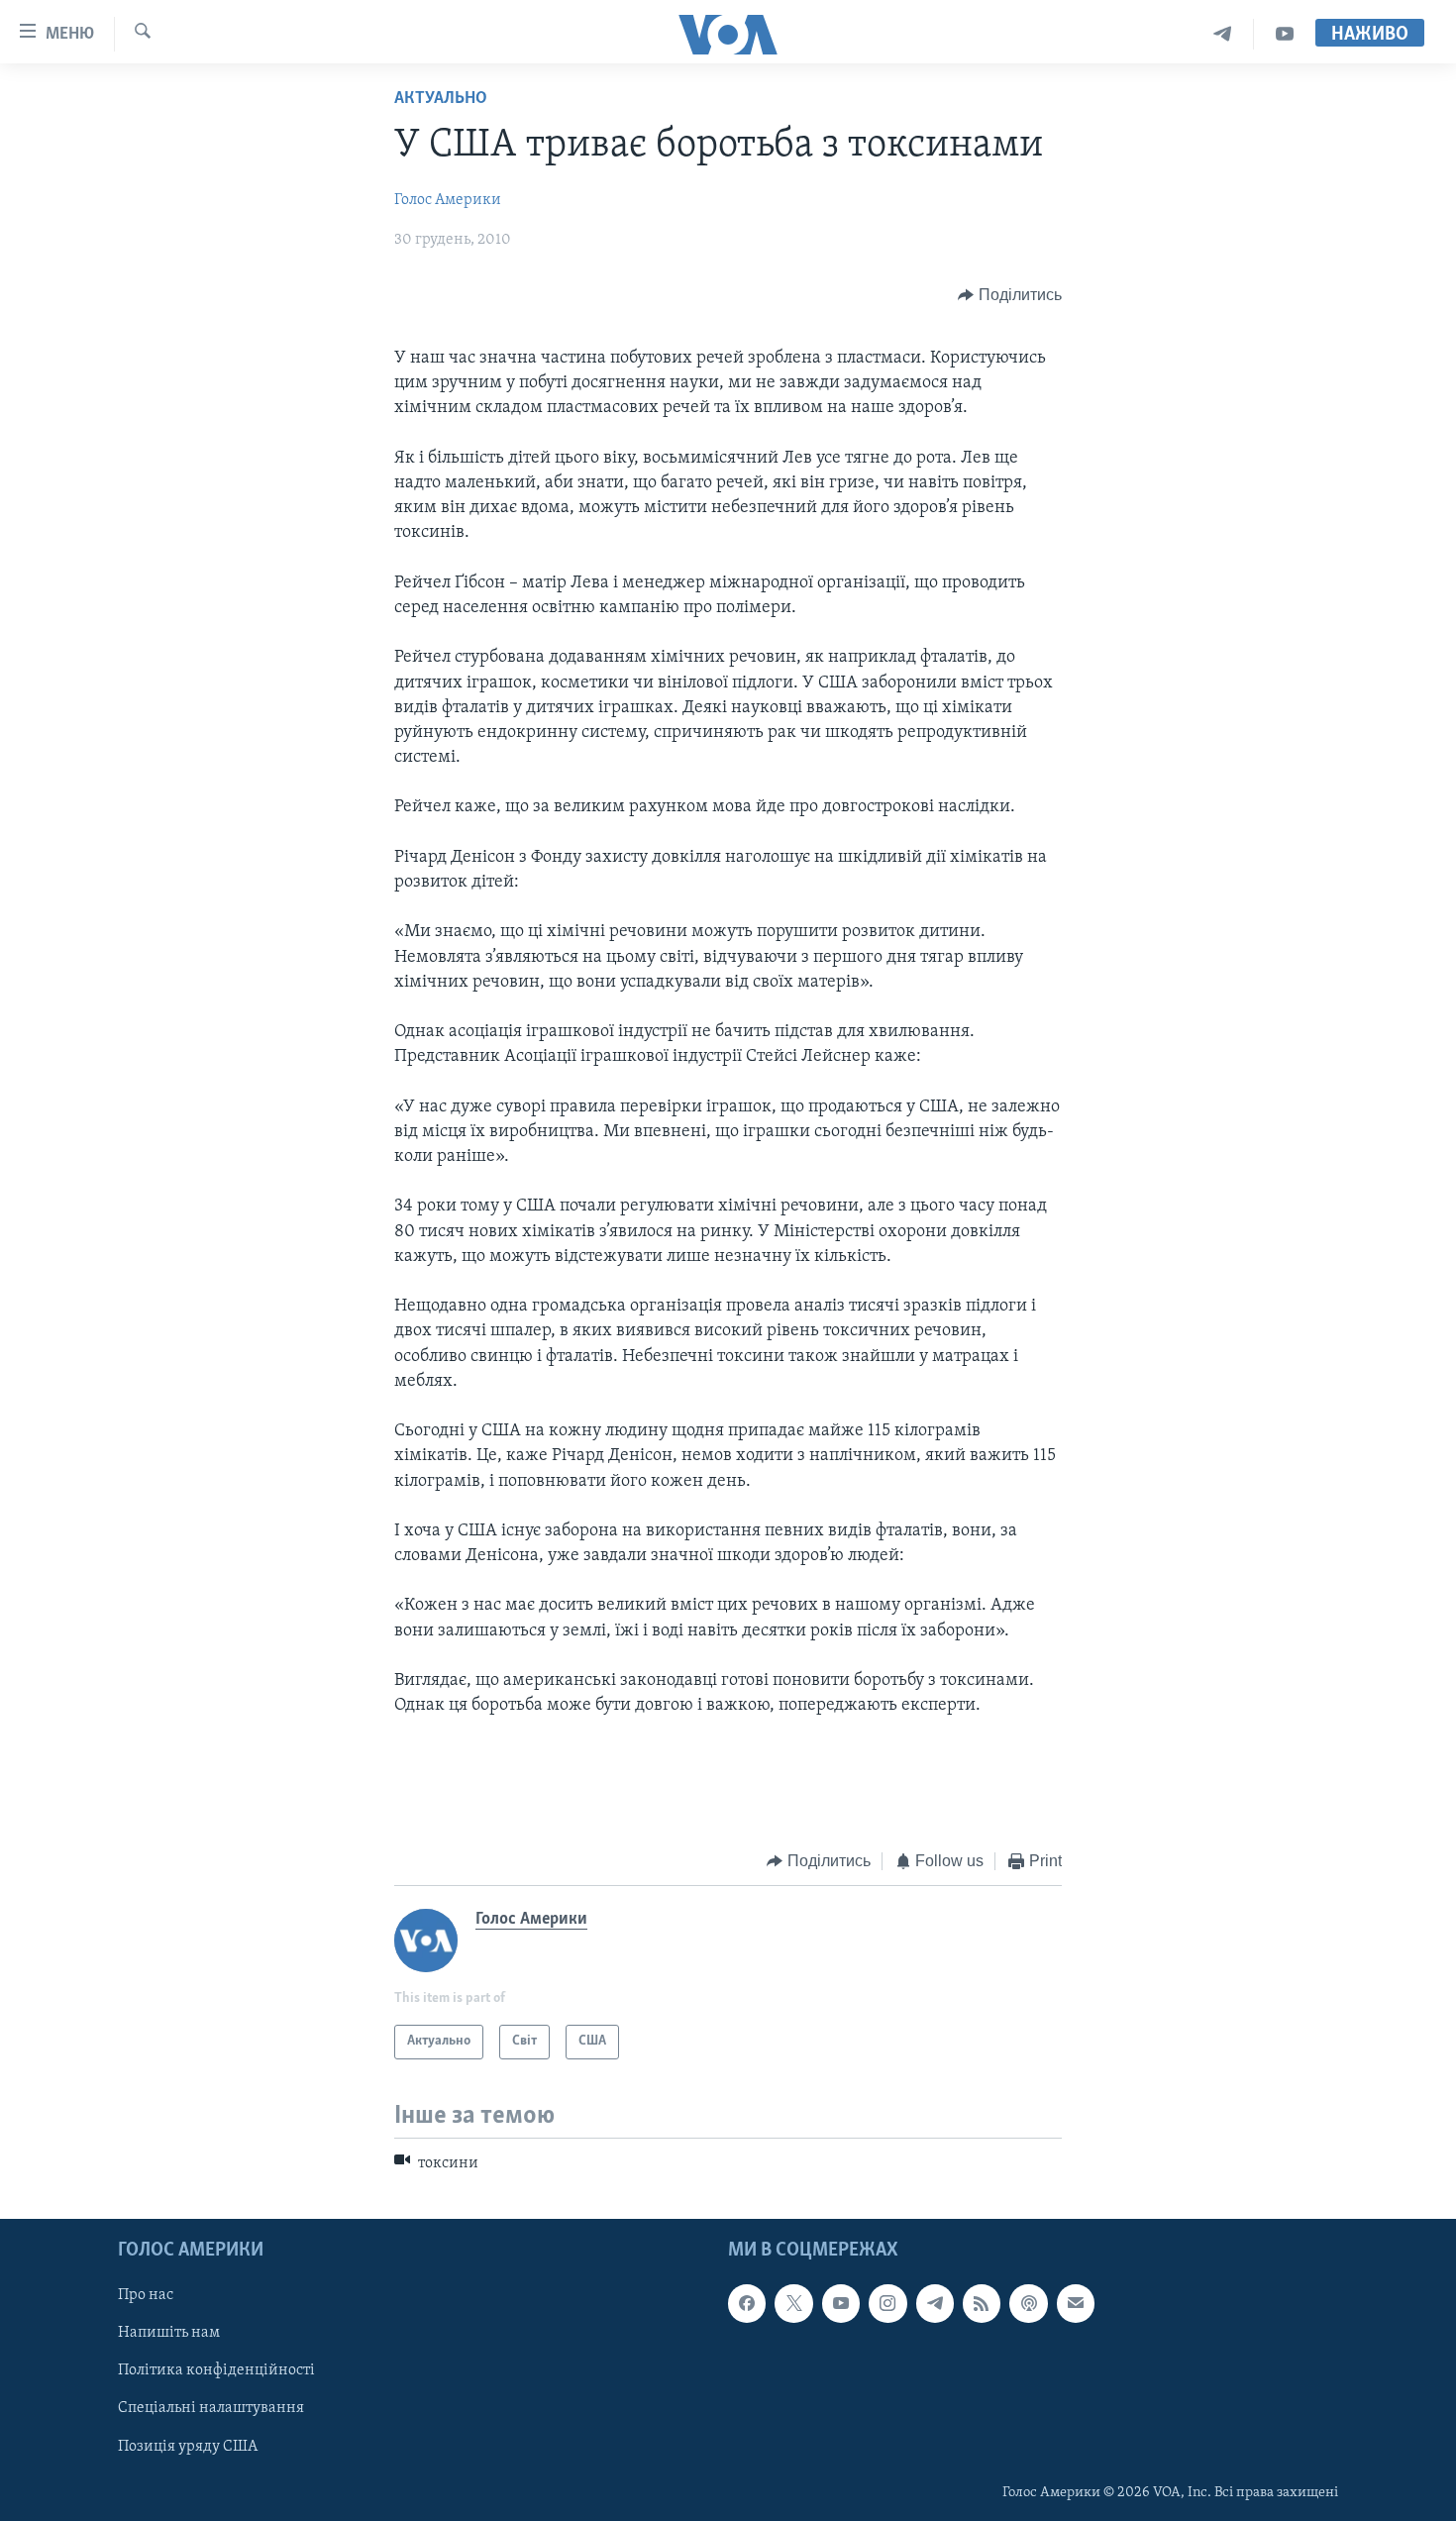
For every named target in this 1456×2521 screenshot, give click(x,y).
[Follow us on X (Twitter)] (793, 2303)
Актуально (441, 99)
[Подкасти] (1028, 2303)
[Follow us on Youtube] (841, 2303)
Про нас (146, 2295)
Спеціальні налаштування (211, 2408)
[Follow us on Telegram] (935, 2303)
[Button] (1010, 295)
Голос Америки (448, 200)
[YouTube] (1285, 34)
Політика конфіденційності (216, 2370)
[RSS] (982, 2303)
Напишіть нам (169, 2333)
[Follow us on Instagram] (887, 2303)
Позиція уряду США (188, 2446)
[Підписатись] (1076, 2303)
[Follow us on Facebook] (747, 2303)
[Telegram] (1223, 34)
